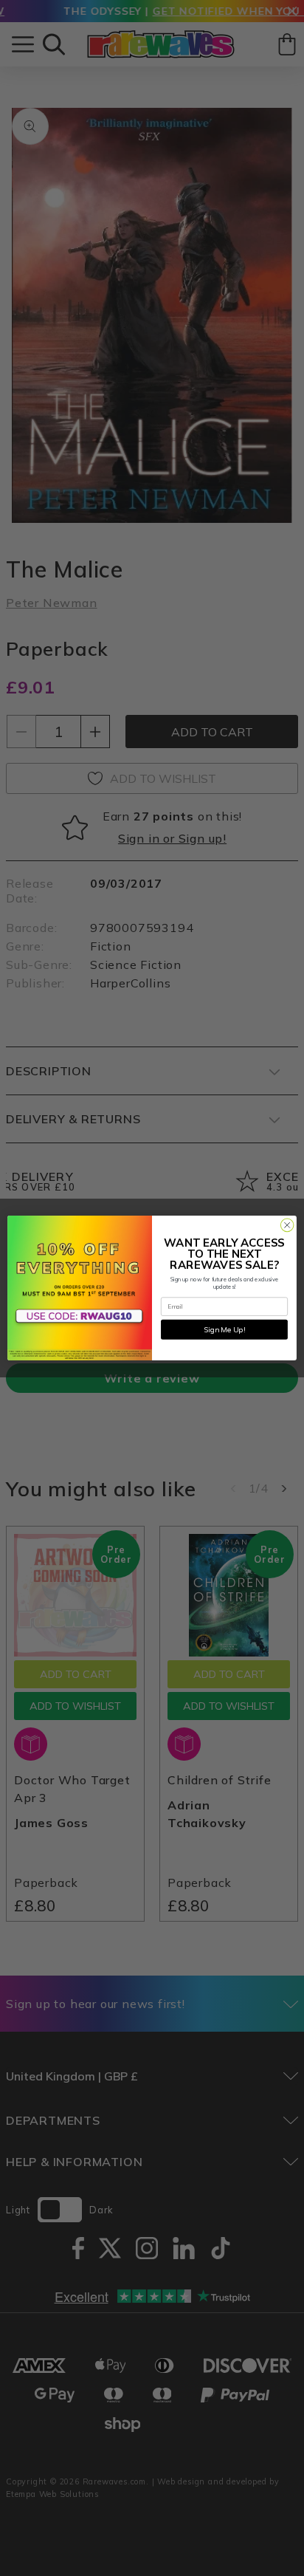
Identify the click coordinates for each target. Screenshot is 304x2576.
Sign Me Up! (224, 1329)
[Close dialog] (287, 1225)
